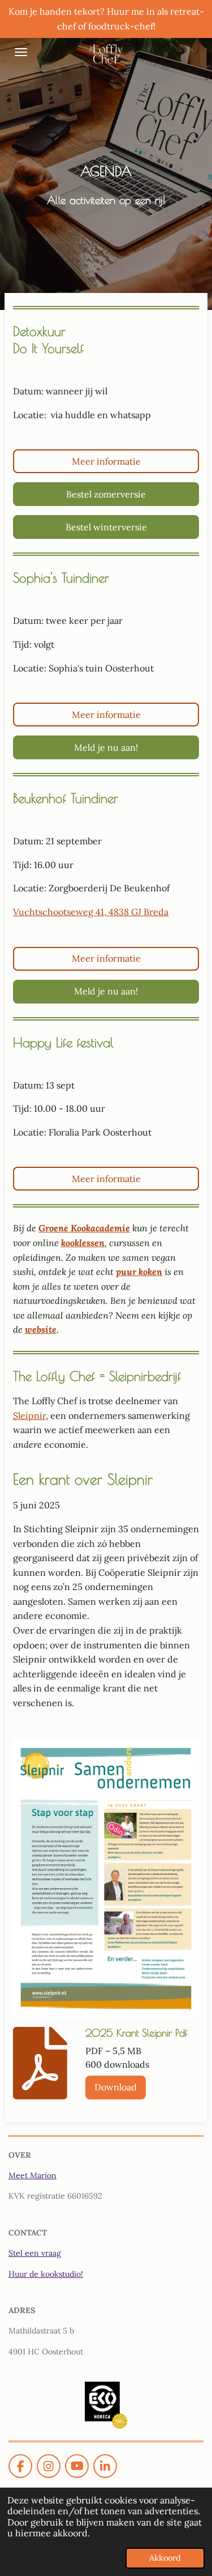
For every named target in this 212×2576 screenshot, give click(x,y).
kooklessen (83, 1243)
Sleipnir (29, 1415)
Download (116, 2087)
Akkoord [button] (165, 2558)
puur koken (139, 1272)
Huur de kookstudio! (46, 2274)
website (41, 1329)
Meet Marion (33, 2175)
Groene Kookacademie (84, 1228)
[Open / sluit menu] (21, 52)
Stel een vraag (35, 2253)
